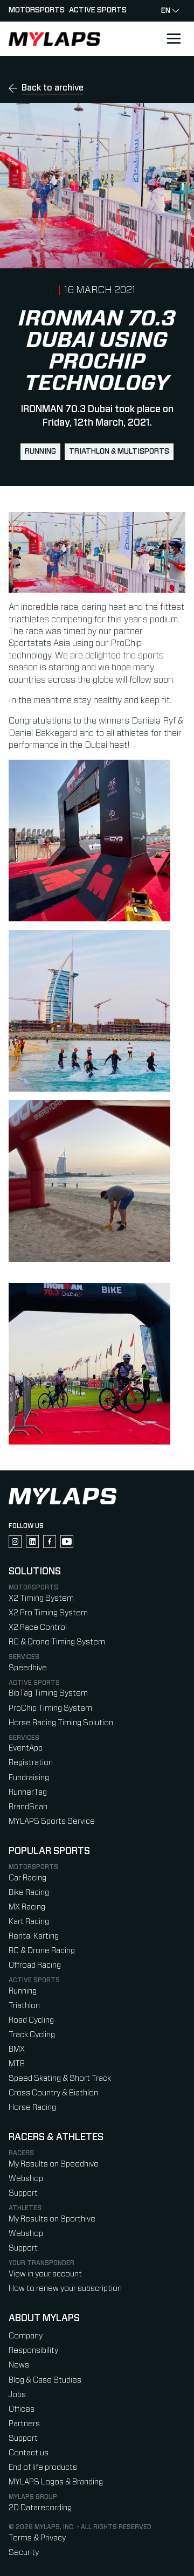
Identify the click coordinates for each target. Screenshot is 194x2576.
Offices (22, 2409)
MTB (17, 2064)
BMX (17, 2049)
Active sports (98, 10)
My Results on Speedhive (54, 2164)
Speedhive (28, 1668)
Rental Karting (34, 1936)
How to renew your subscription (65, 2289)
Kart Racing (29, 1922)
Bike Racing (29, 1893)
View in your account (45, 2274)
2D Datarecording (40, 2508)
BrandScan (28, 1807)
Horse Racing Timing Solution (61, 1723)
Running (40, 452)
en (166, 11)
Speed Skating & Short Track (60, 2078)
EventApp (26, 1748)
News (19, 2365)
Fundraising (29, 1778)
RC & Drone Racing (42, 1951)
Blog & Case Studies (45, 2380)
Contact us (29, 2453)
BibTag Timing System (48, 1693)
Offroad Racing (35, 1965)
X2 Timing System (41, 1598)
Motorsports (37, 10)
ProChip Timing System (50, 1708)
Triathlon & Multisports (119, 452)
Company (26, 2336)
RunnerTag (28, 1792)
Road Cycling (31, 2020)
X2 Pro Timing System (48, 1613)
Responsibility (33, 2351)
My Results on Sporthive (52, 2219)
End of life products (43, 2467)
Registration (31, 1763)
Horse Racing (32, 2108)
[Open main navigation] (174, 39)
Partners (24, 2424)
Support (23, 2193)
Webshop (26, 2179)
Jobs (17, 2395)
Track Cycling (32, 2035)
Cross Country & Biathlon (53, 2093)
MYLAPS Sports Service (52, 1821)
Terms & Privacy (37, 2538)
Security (24, 2553)
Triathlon (24, 2006)
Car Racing (27, 1878)
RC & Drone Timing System (57, 1642)
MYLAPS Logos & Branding (56, 2482)
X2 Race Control (38, 1627)
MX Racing (27, 1907)
